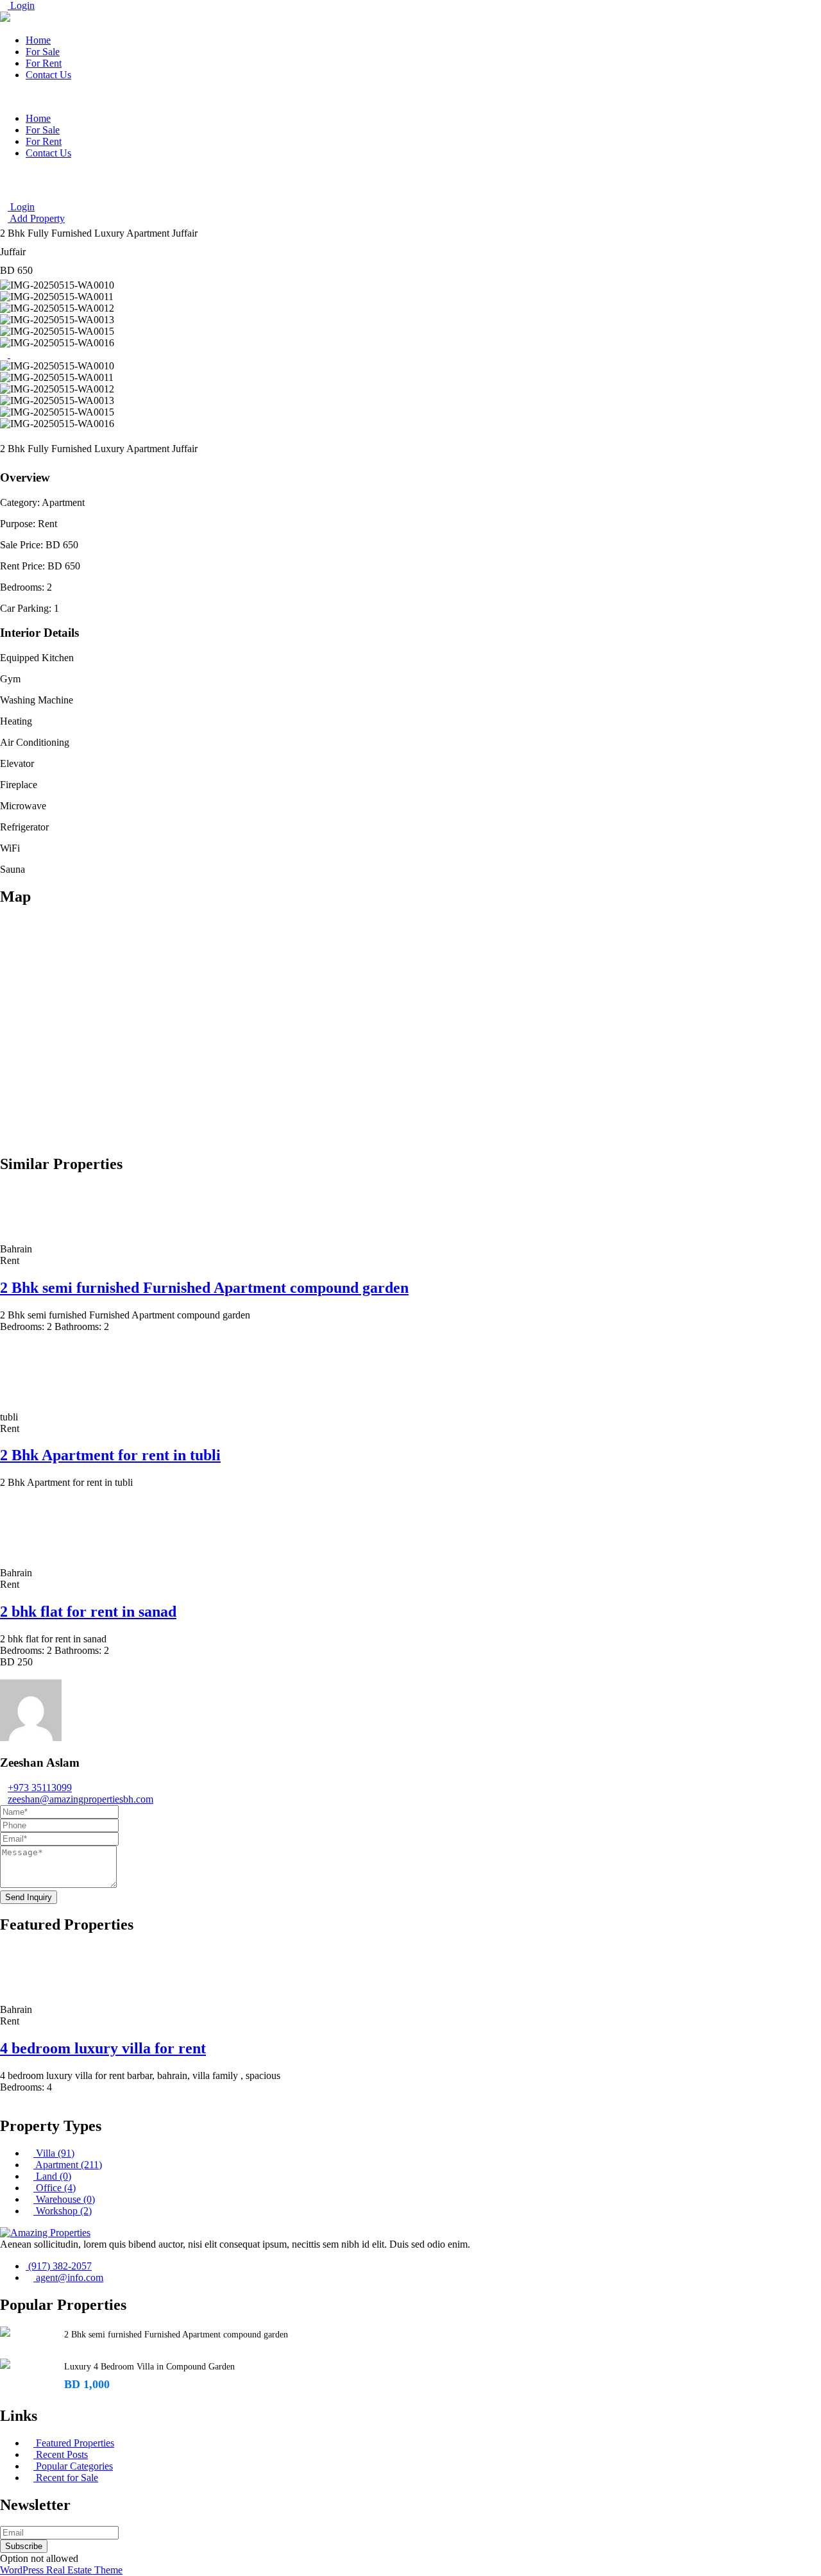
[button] (410, 97)
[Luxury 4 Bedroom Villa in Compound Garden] (5, 2364)
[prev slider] (5, 354)
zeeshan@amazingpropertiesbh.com (80, 1799)
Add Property (36, 218)
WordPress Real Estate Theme (61, 2570)
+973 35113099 (40, 1788)
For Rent (44, 63)
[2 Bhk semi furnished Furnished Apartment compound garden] (5, 2332)
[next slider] (14, 354)
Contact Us (48, 75)
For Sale (43, 52)
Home (38, 40)
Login (21, 5)
